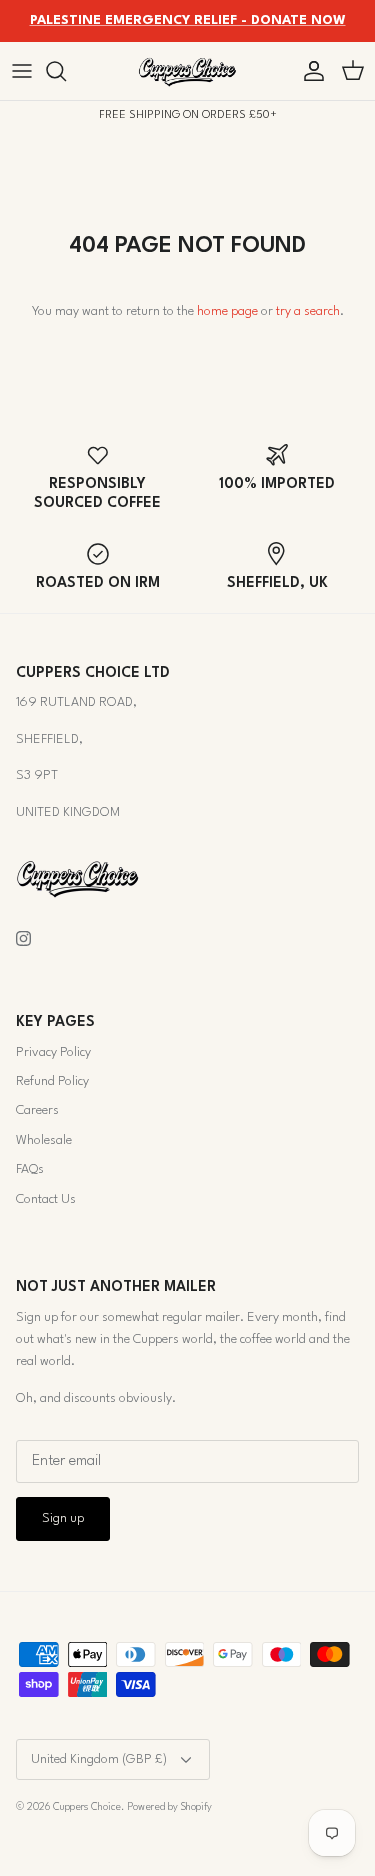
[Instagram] (23, 938)
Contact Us (46, 1199)
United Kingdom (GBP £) (99, 1759)
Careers (37, 1110)
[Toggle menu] (22, 71)
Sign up (63, 1518)
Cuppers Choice (87, 1807)
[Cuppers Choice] (188, 71)
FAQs (30, 1169)
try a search (308, 311)
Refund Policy (52, 1081)
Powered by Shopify (169, 1807)
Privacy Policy (53, 1052)
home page (227, 311)
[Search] (66, 71)
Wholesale (44, 1140)
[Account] (309, 71)
